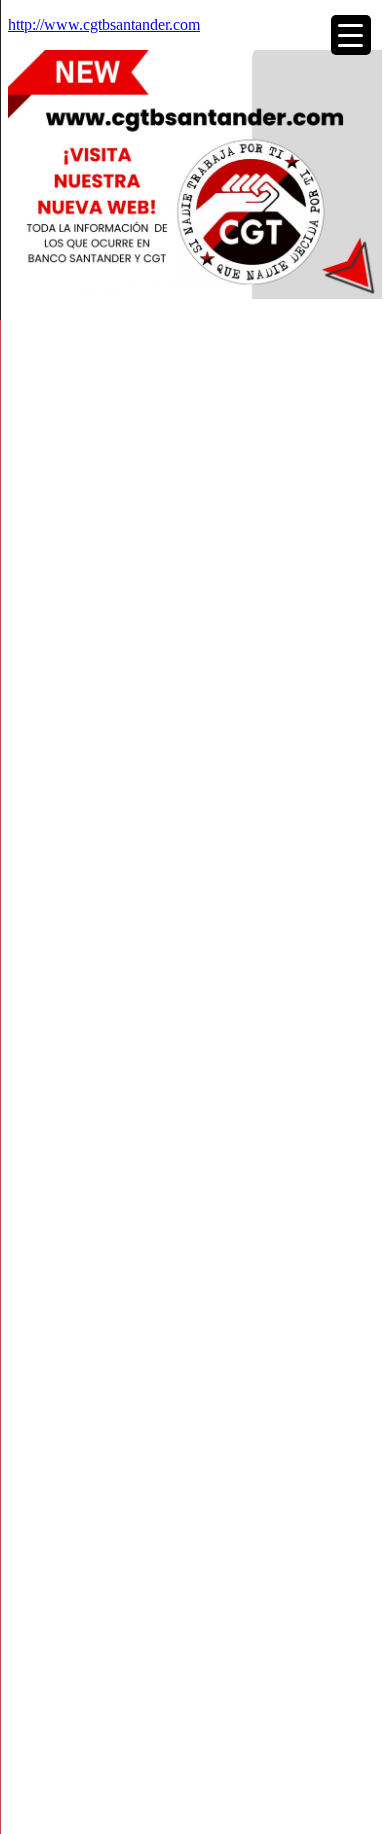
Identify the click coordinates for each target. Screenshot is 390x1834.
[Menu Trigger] (351, 35)
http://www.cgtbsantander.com (104, 24)
